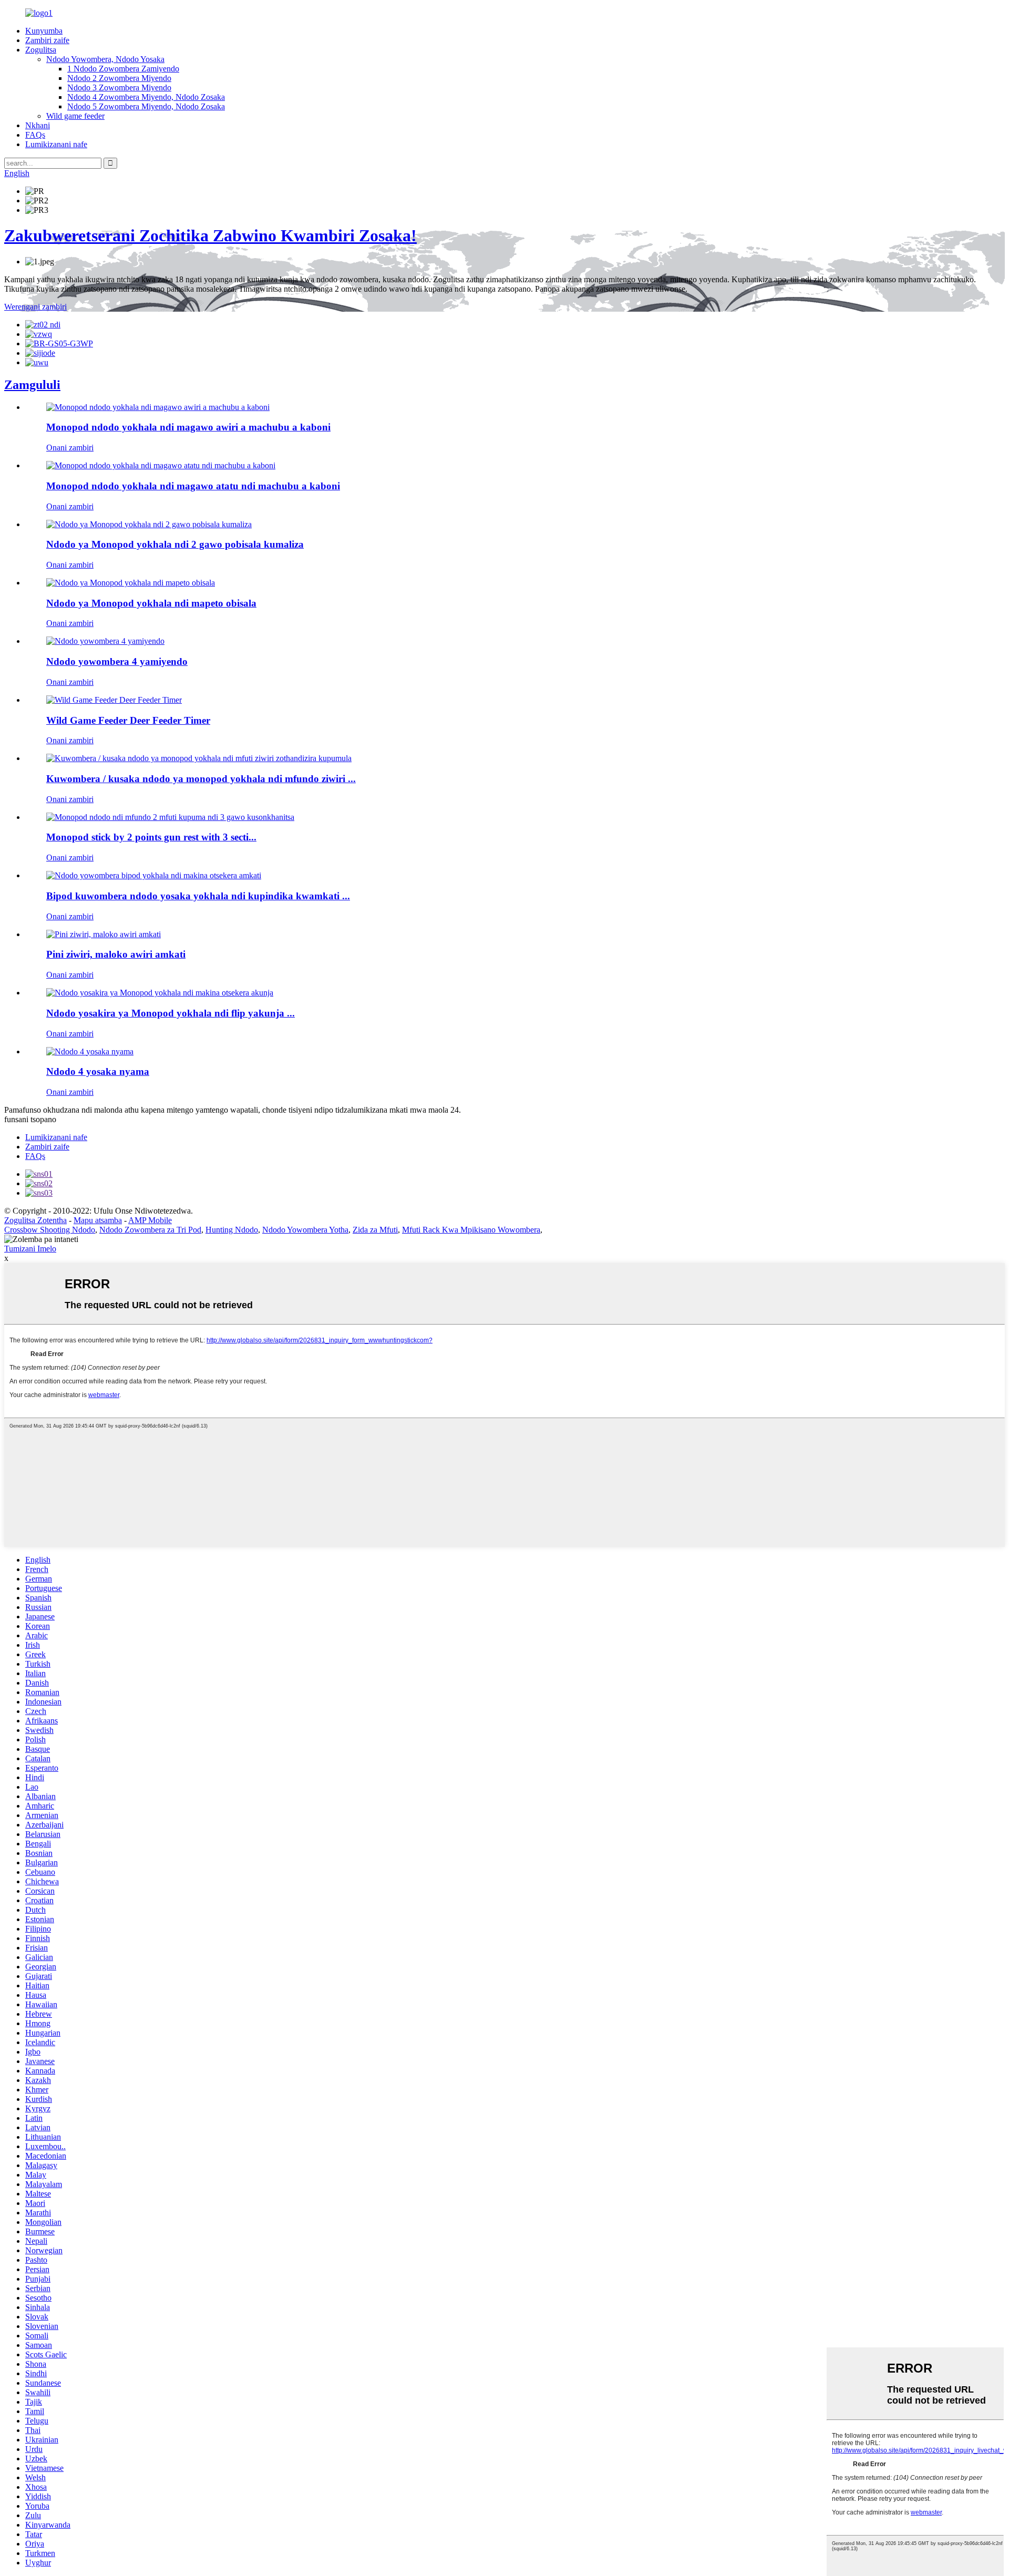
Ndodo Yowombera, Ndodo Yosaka (105, 59)
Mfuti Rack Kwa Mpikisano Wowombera (471, 1230)
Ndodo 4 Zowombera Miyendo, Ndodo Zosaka (146, 97)
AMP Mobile (150, 1220)
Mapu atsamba (98, 1220)
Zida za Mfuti (375, 1230)
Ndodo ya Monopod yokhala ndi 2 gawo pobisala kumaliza (175, 544)
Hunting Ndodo (232, 1230)
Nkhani (38, 125)
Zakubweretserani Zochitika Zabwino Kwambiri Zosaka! (210, 235)
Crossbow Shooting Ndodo (50, 1230)
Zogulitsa (41, 50)
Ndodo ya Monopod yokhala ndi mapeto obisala (151, 603)
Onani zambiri (70, 448)
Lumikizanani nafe (56, 144)
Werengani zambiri (35, 307)
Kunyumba (44, 31)
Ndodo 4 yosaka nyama (98, 1071)
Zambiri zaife (47, 40)
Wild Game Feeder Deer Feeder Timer (128, 720)
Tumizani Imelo (30, 1249)
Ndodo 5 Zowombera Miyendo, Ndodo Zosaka (146, 106)
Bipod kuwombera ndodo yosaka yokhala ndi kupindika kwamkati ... (198, 896)
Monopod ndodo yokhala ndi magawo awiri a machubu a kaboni (188, 427)
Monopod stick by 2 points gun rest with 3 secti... (151, 837)
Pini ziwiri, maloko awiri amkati (116, 954)
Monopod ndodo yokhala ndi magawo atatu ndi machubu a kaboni (193, 486)
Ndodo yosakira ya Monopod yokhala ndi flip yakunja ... (171, 1013)
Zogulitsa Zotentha (35, 1220)
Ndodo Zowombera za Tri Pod (150, 1230)
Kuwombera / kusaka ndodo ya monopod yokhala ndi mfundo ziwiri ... (201, 779)
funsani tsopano (30, 1119)
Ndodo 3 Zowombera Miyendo (119, 88)
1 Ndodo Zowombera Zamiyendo (123, 69)
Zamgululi (32, 385)
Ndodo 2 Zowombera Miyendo (119, 78)
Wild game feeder (75, 116)
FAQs (35, 135)
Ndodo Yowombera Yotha (305, 1230)
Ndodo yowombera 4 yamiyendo (117, 661)
